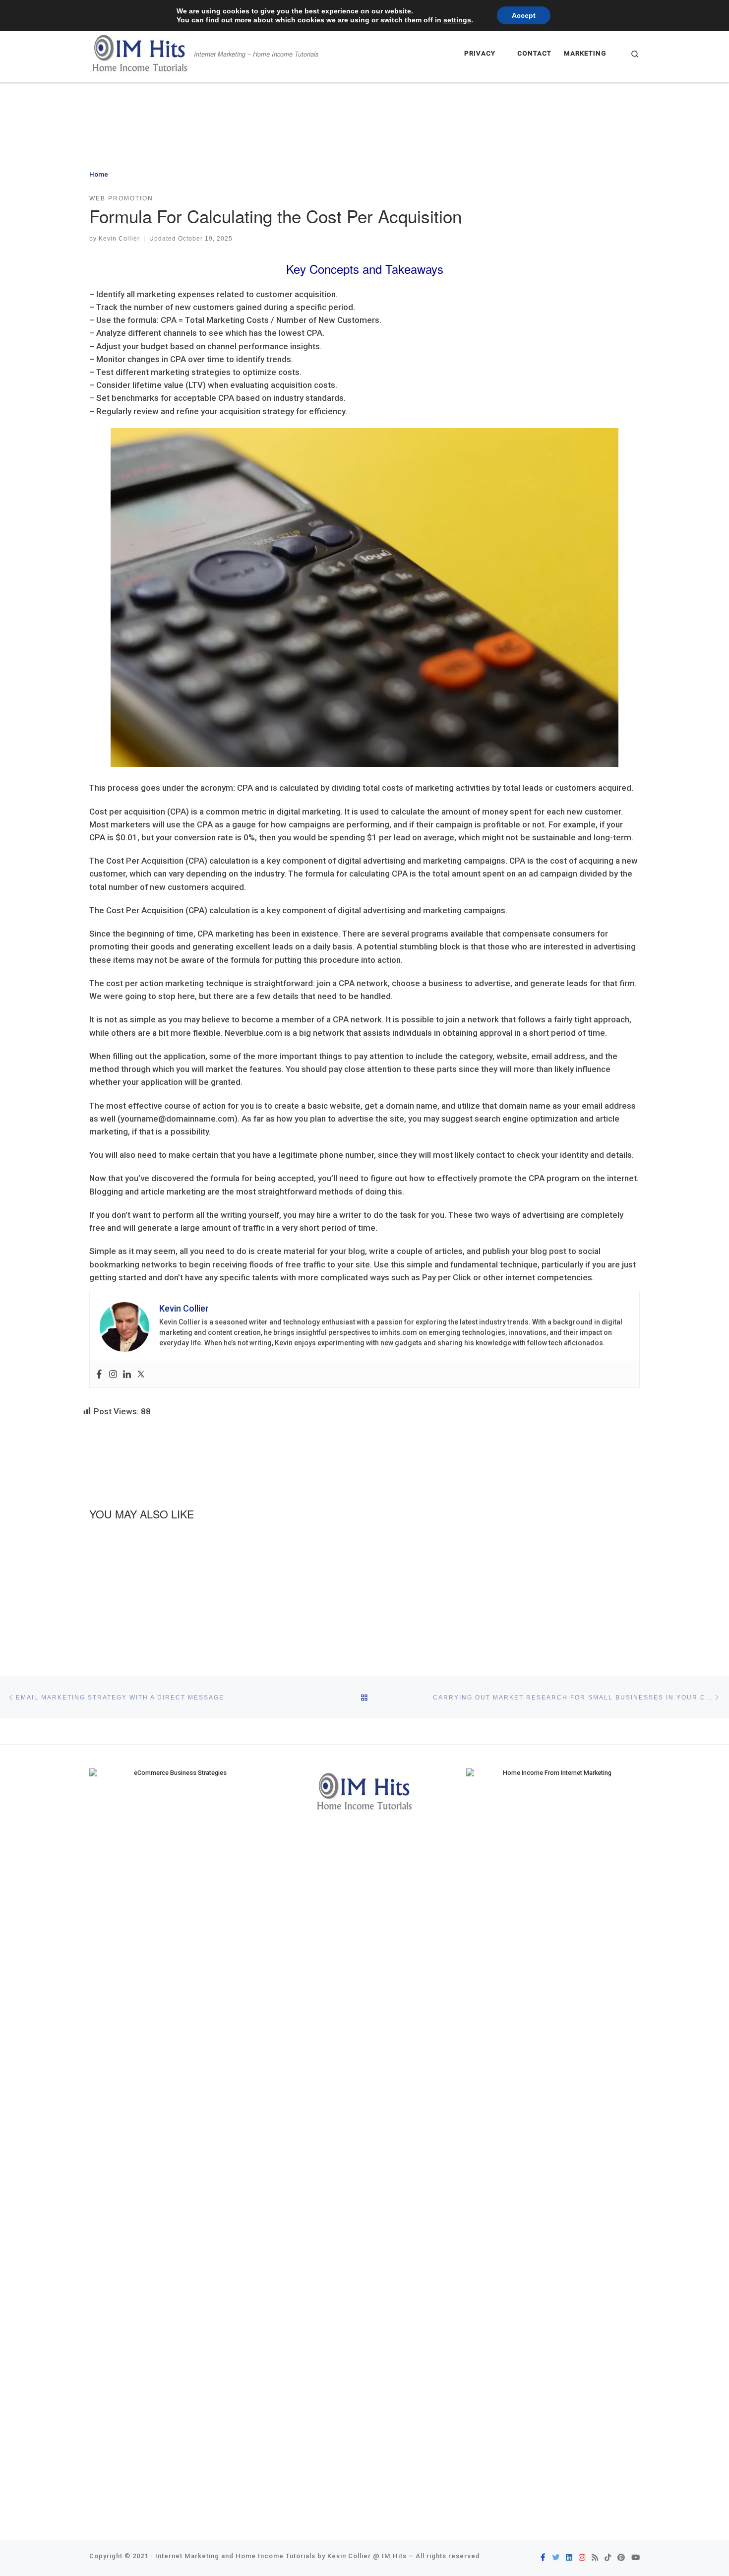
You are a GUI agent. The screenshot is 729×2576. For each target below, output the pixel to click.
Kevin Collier (119, 238)
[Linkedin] (127, 1375)
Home (99, 174)
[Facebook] (99, 1375)
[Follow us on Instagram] (582, 2558)
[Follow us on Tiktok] (608, 2558)
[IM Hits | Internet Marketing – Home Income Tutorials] (140, 51)
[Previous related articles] (607, 1539)
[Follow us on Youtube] (636, 2558)
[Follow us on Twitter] (556, 2558)
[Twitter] (141, 1375)
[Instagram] (113, 1375)
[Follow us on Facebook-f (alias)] (543, 2558)
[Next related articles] (629, 1539)
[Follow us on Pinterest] (621, 2558)
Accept (524, 15)
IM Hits (394, 2556)
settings (457, 20)
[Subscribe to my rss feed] (595, 2558)
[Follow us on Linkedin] (569, 2558)
